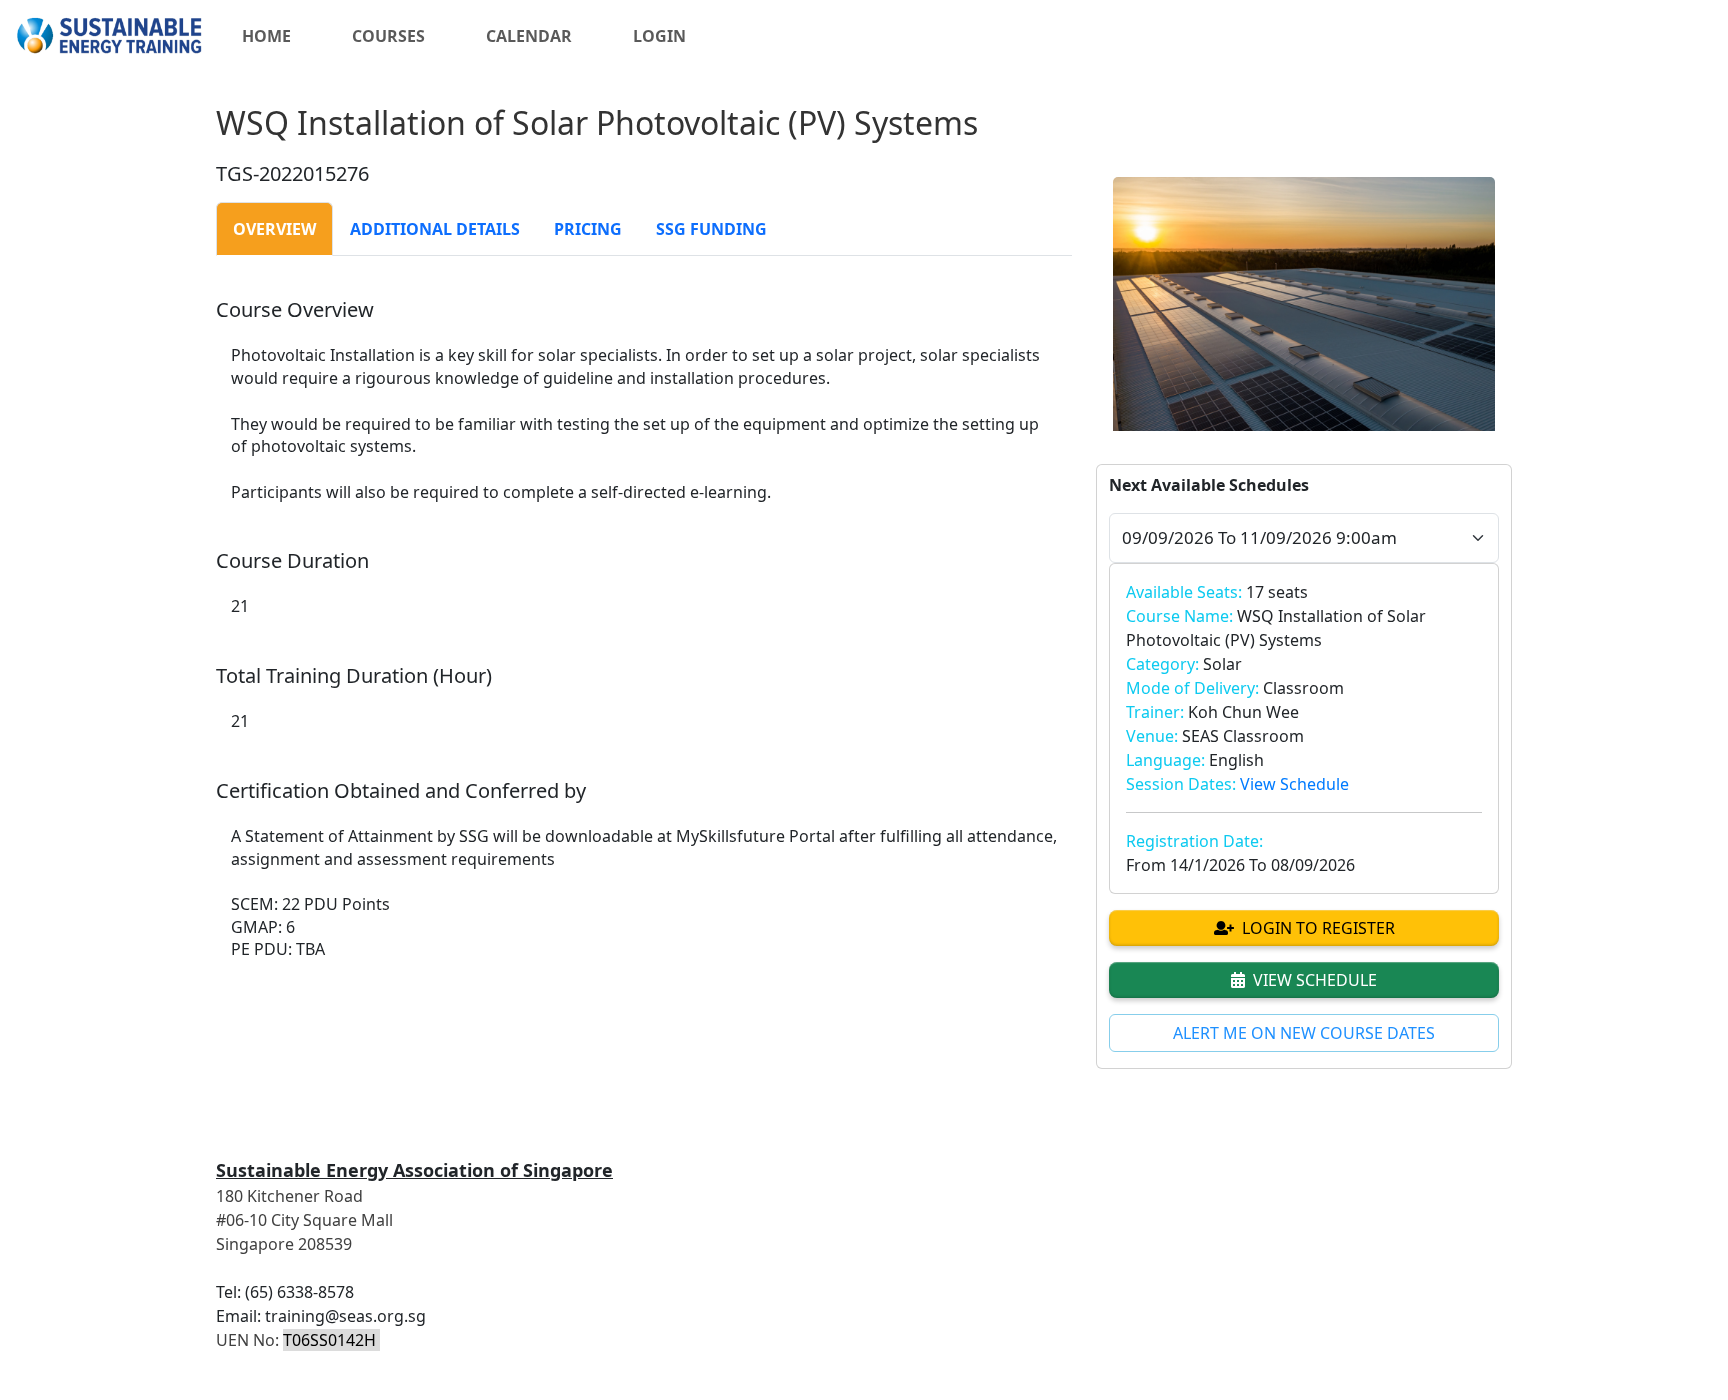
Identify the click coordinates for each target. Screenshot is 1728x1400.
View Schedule (1294, 784)
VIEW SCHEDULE (1315, 980)
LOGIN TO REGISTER (1318, 928)
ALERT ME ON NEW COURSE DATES (1304, 1033)
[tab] (274, 229)
